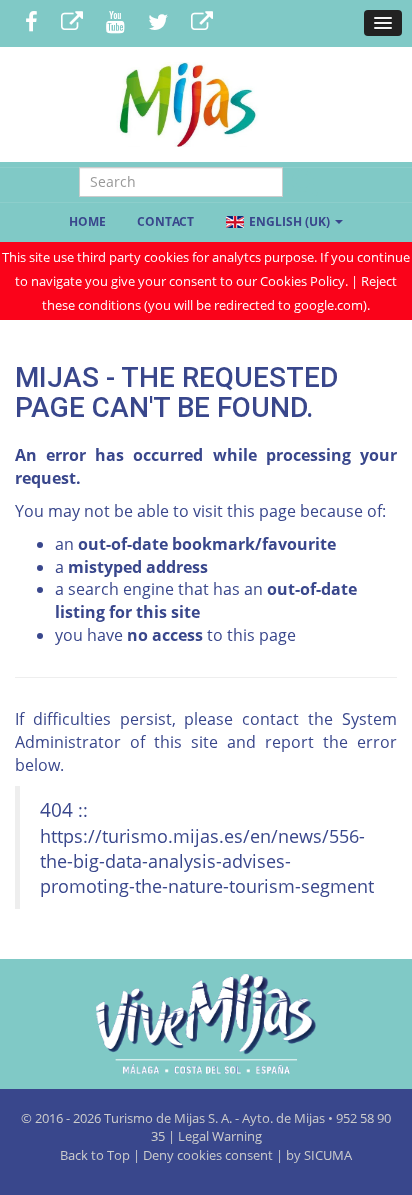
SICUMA (328, 1155)
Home (87, 221)
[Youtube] (115, 23)
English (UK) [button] (289, 221)
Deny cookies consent (208, 1155)
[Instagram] (202, 23)
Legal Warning (220, 1136)
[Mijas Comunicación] (72, 23)
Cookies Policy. (305, 281)
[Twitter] (158, 23)
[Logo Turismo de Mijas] (206, 1024)
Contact (165, 221)
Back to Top (96, 1155)
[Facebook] (31, 23)
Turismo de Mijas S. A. (168, 1118)
